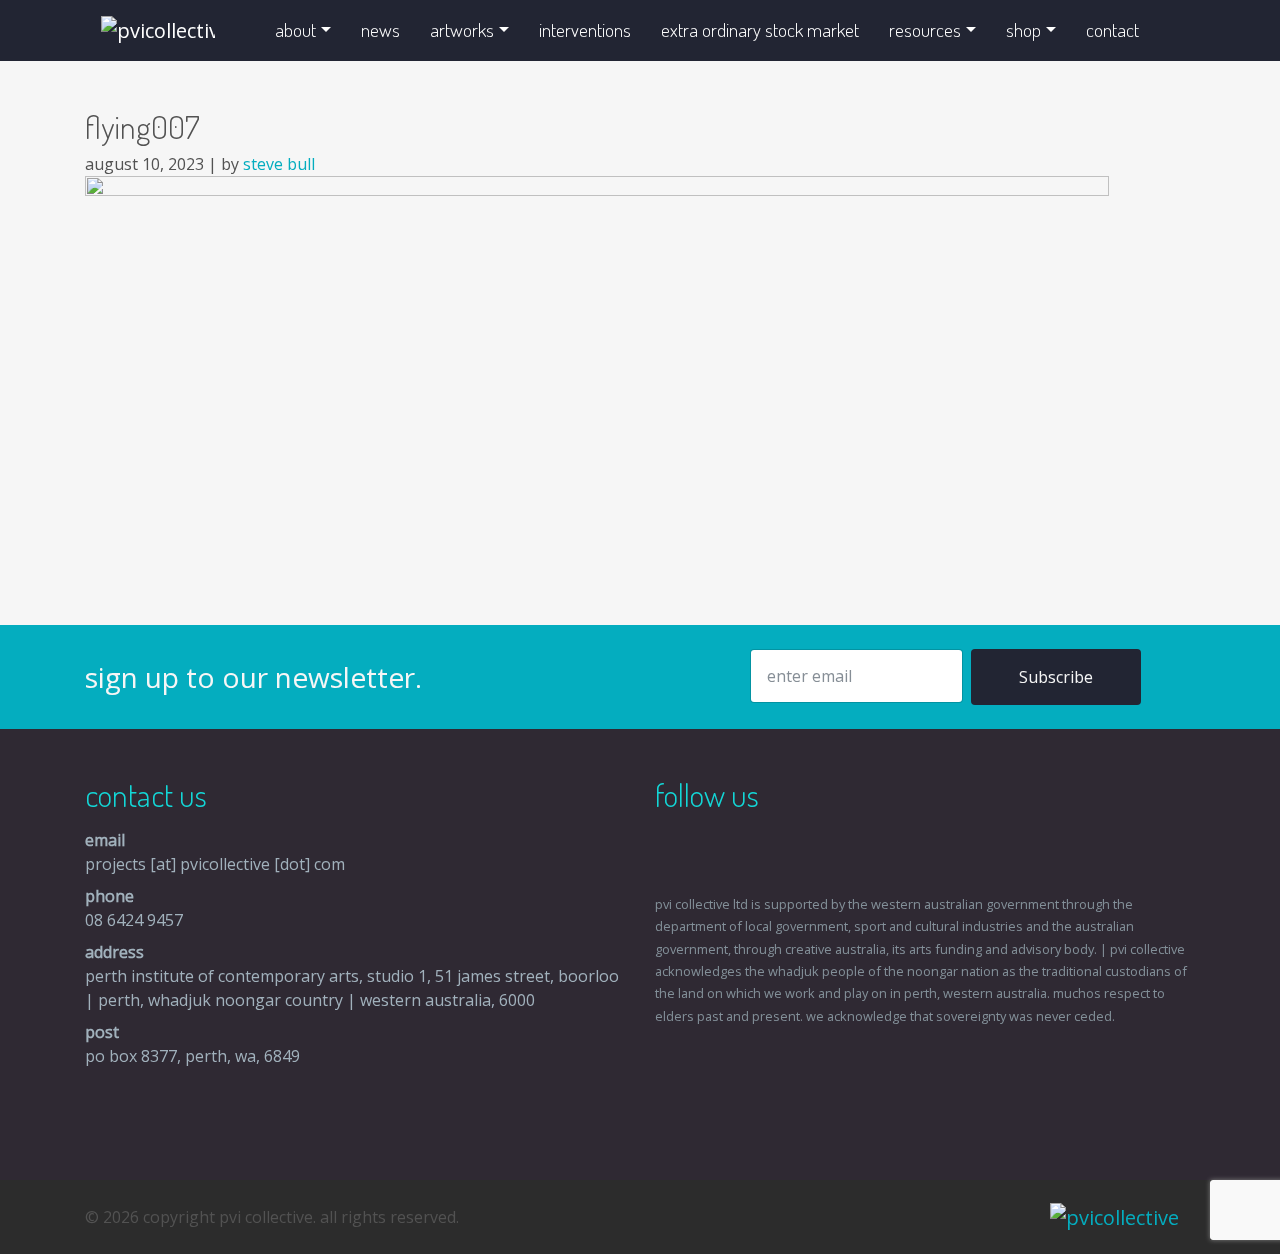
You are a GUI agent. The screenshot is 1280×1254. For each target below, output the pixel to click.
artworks (462, 29)
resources (925, 29)
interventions (585, 29)
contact (1112, 29)
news (380, 29)
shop (1023, 29)
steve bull (279, 164)
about (295, 29)
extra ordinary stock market (760, 29)
